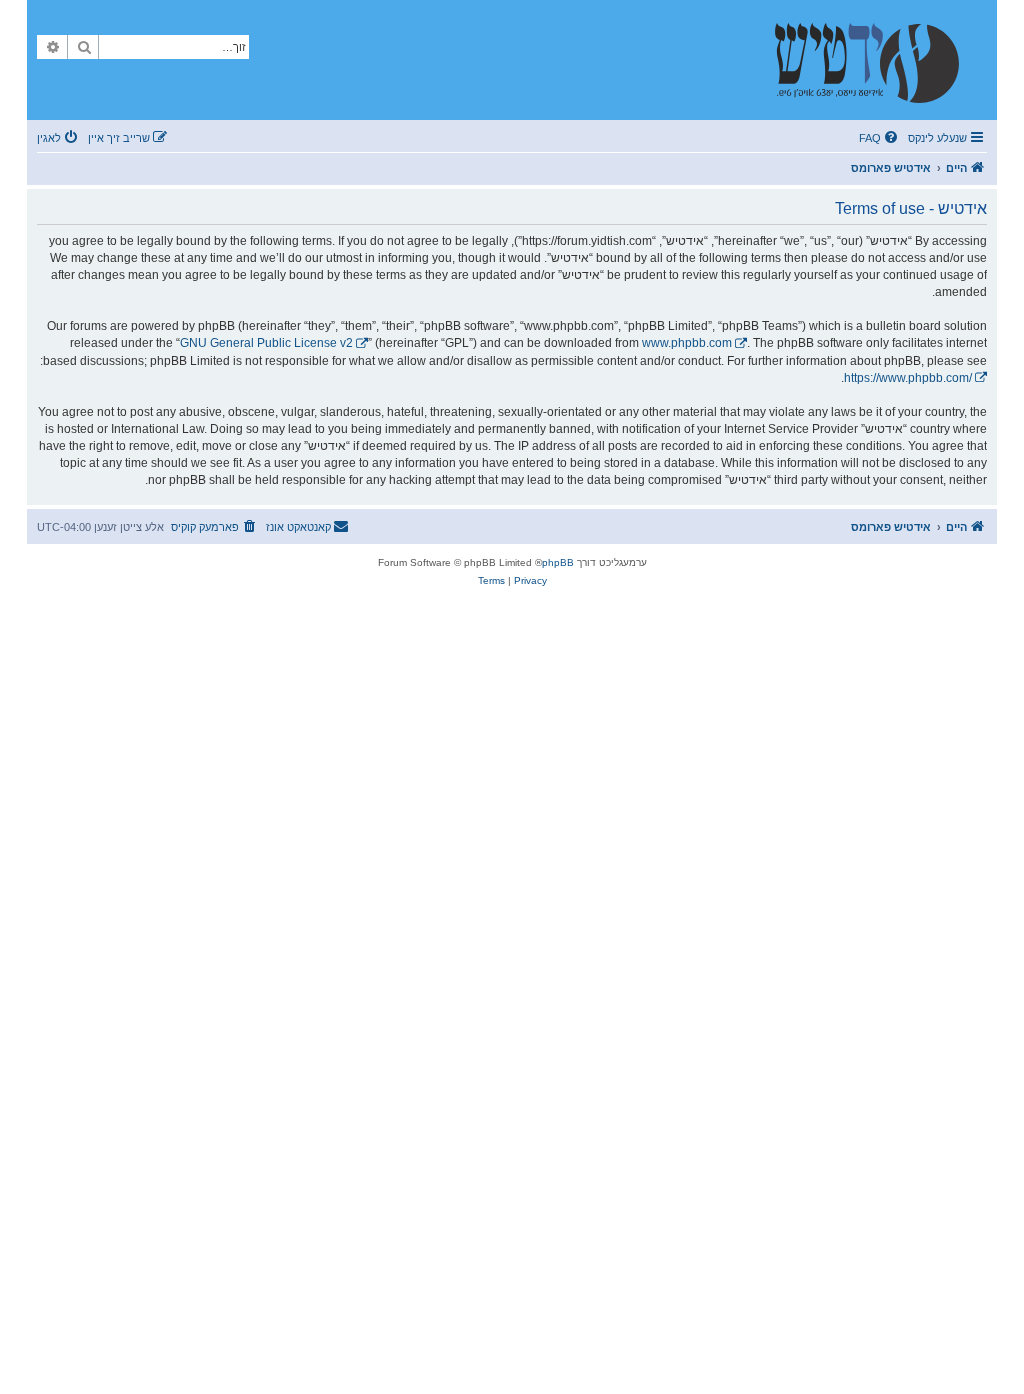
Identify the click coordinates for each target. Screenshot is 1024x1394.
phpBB (558, 562)
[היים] (877, 60)
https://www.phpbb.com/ (908, 378)
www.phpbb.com (687, 343)
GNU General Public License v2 (266, 343)
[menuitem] (880, 138)
